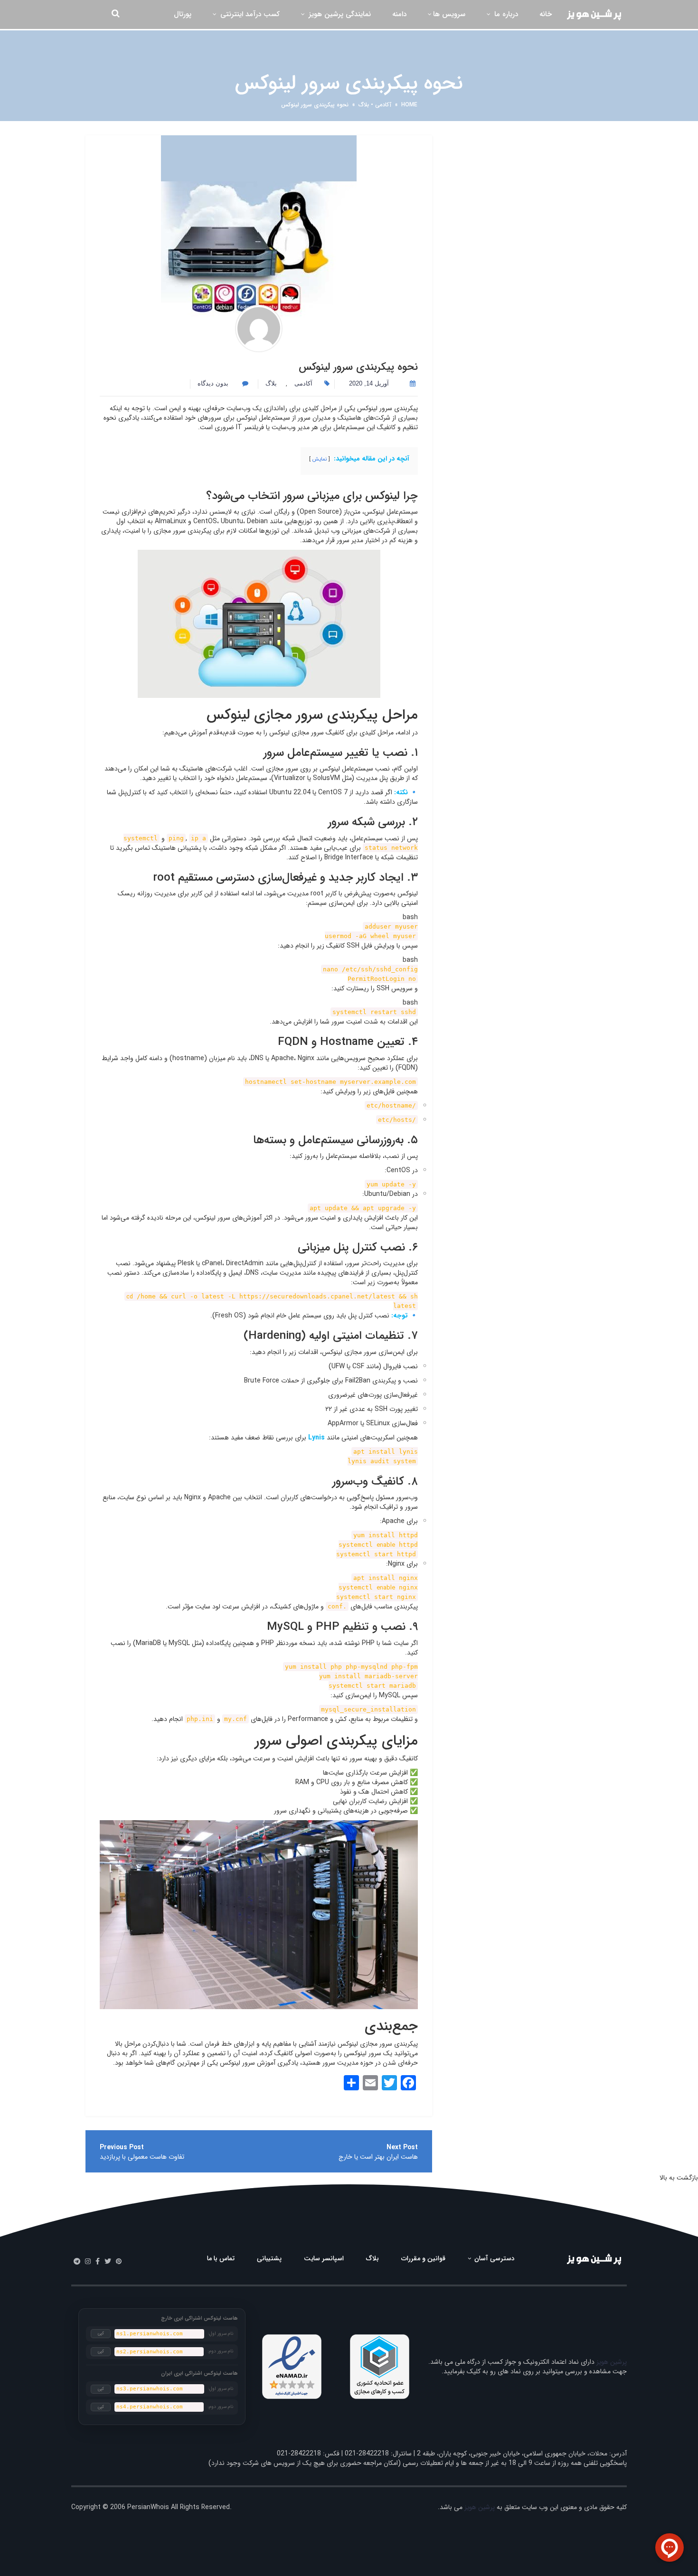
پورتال (183, 14)
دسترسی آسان (494, 2258)
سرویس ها (449, 14)
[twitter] (108, 2262)
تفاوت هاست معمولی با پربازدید (142, 2157)
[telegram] (77, 2262)
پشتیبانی (269, 2258)
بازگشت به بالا (679, 2178)
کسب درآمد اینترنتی (249, 14)
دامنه (399, 14)
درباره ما (505, 14)
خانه (546, 14)
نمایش (320, 459)
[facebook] (98, 2262)
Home (409, 105)
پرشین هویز (612, 2362)
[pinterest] (119, 2262)
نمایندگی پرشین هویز (339, 14)
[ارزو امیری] (259, 329)
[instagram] (88, 2262)
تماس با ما (221, 2258)
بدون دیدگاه (214, 383)
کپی (101, 2333)
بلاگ (364, 105)
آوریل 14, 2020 (369, 383)
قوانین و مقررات (423, 2258)
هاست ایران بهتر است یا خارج (378, 2157)
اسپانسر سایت (324, 2258)
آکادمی (383, 105)
